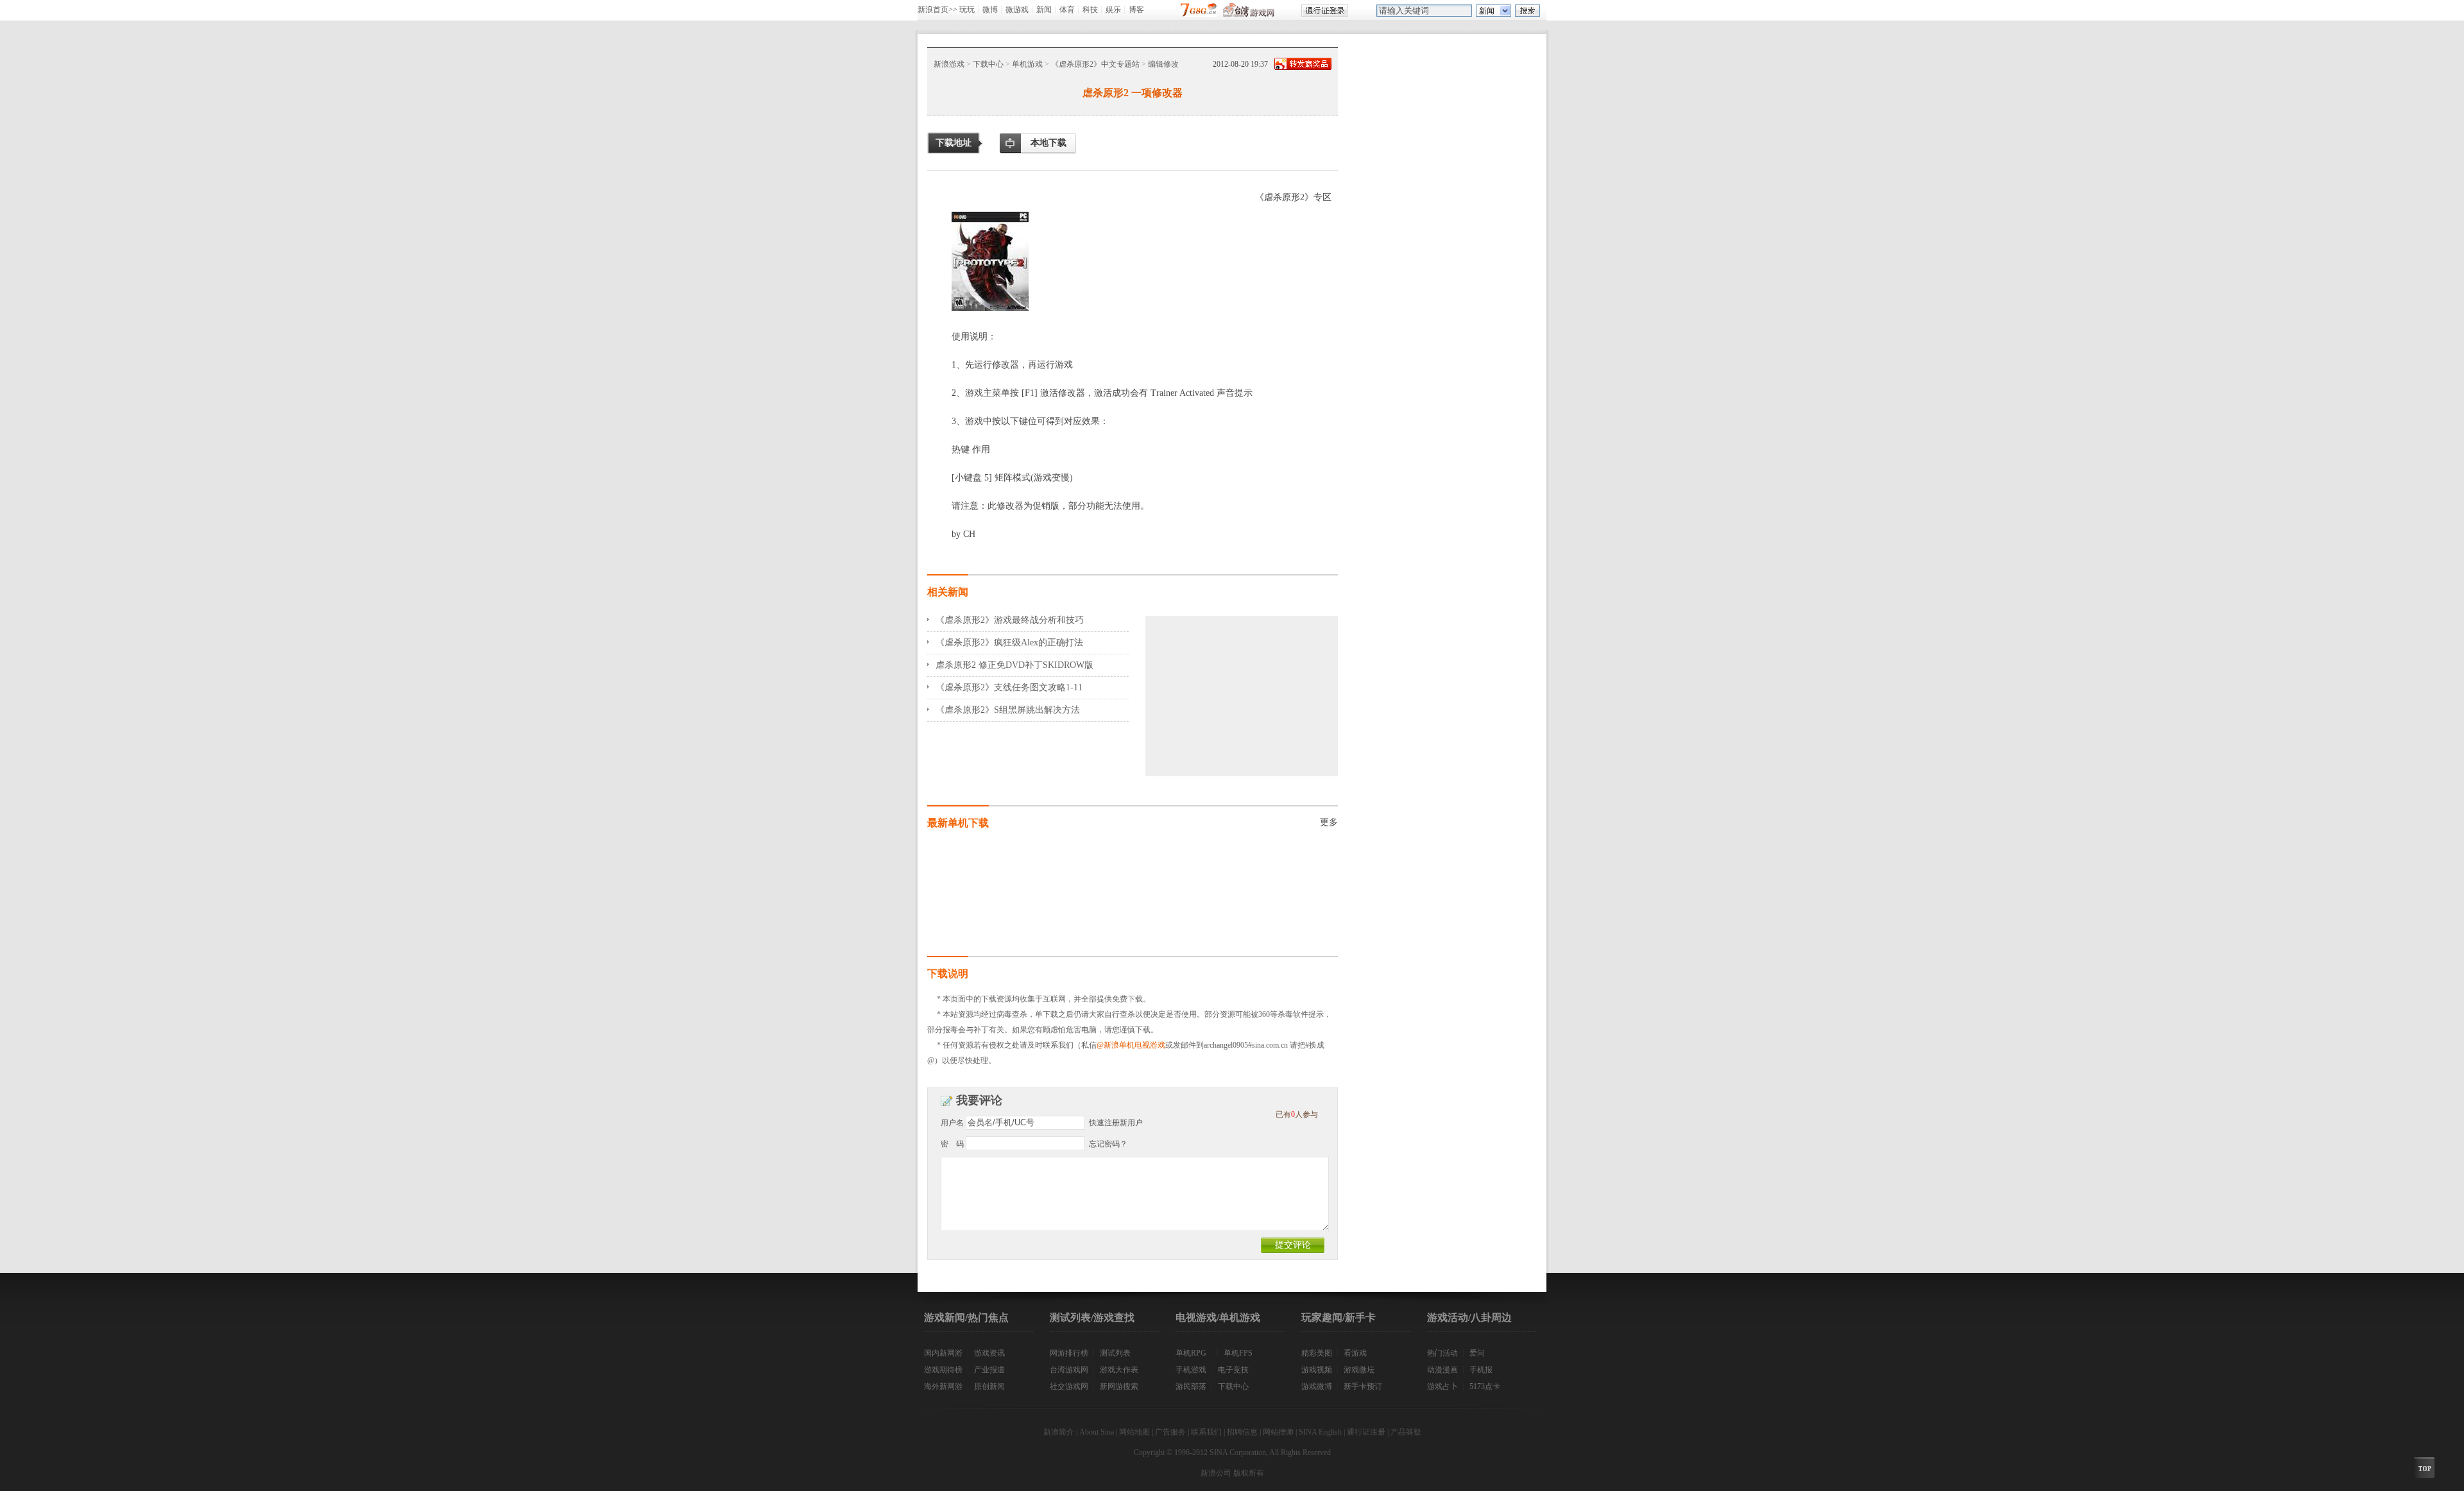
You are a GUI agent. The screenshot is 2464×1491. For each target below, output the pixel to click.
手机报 (1481, 1370)
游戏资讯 (989, 1353)
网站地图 (1134, 1432)
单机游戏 (1027, 64)
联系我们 (1206, 1432)
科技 (1090, 10)
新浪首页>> (937, 10)
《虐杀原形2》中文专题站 (1095, 64)
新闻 (1044, 10)
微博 (990, 10)
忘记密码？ (1108, 1144)
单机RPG (1191, 1353)
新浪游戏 (949, 64)
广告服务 (1170, 1432)
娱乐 (1113, 10)
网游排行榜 (1069, 1353)
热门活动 (1442, 1353)
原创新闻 (989, 1386)
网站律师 (1278, 1432)
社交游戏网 (1069, 1386)
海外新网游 (943, 1386)
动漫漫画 (1442, 1370)
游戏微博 (1317, 1386)
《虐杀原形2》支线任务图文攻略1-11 (1009, 687)
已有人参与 (1297, 1114)
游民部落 (1191, 1386)
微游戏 (1017, 10)
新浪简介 (1059, 1432)
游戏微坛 (1359, 1370)
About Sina (1097, 1432)
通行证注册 (1366, 1432)
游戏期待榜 (943, 1370)
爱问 (1477, 1353)
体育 (1067, 10)
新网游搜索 (1119, 1386)
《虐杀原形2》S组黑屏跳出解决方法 (1008, 710)
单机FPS (1238, 1353)
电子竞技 (1233, 1370)
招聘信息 (1242, 1432)
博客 (1136, 10)
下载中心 (988, 64)
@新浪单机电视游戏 (1131, 1045)
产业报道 (989, 1370)
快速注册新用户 (1116, 1123)
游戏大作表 (1119, 1370)
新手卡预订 (1363, 1386)
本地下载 (1048, 143)
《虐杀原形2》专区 (1293, 197)
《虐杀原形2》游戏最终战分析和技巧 (1010, 620)
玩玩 (967, 10)
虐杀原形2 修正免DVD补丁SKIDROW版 (1014, 665)
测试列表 (1115, 1353)
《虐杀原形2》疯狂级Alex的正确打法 (1009, 643)
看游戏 (1355, 1353)
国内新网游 (943, 1353)
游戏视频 (1317, 1370)
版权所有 (1249, 1473)
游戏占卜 (1442, 1386)
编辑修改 (1163, 64)
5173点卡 (1485, 1386)
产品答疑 (1406, 1432)
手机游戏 (1191, 1370)
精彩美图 (1317, 1353)
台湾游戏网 (1069, 1370)
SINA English (1320, 1432)
